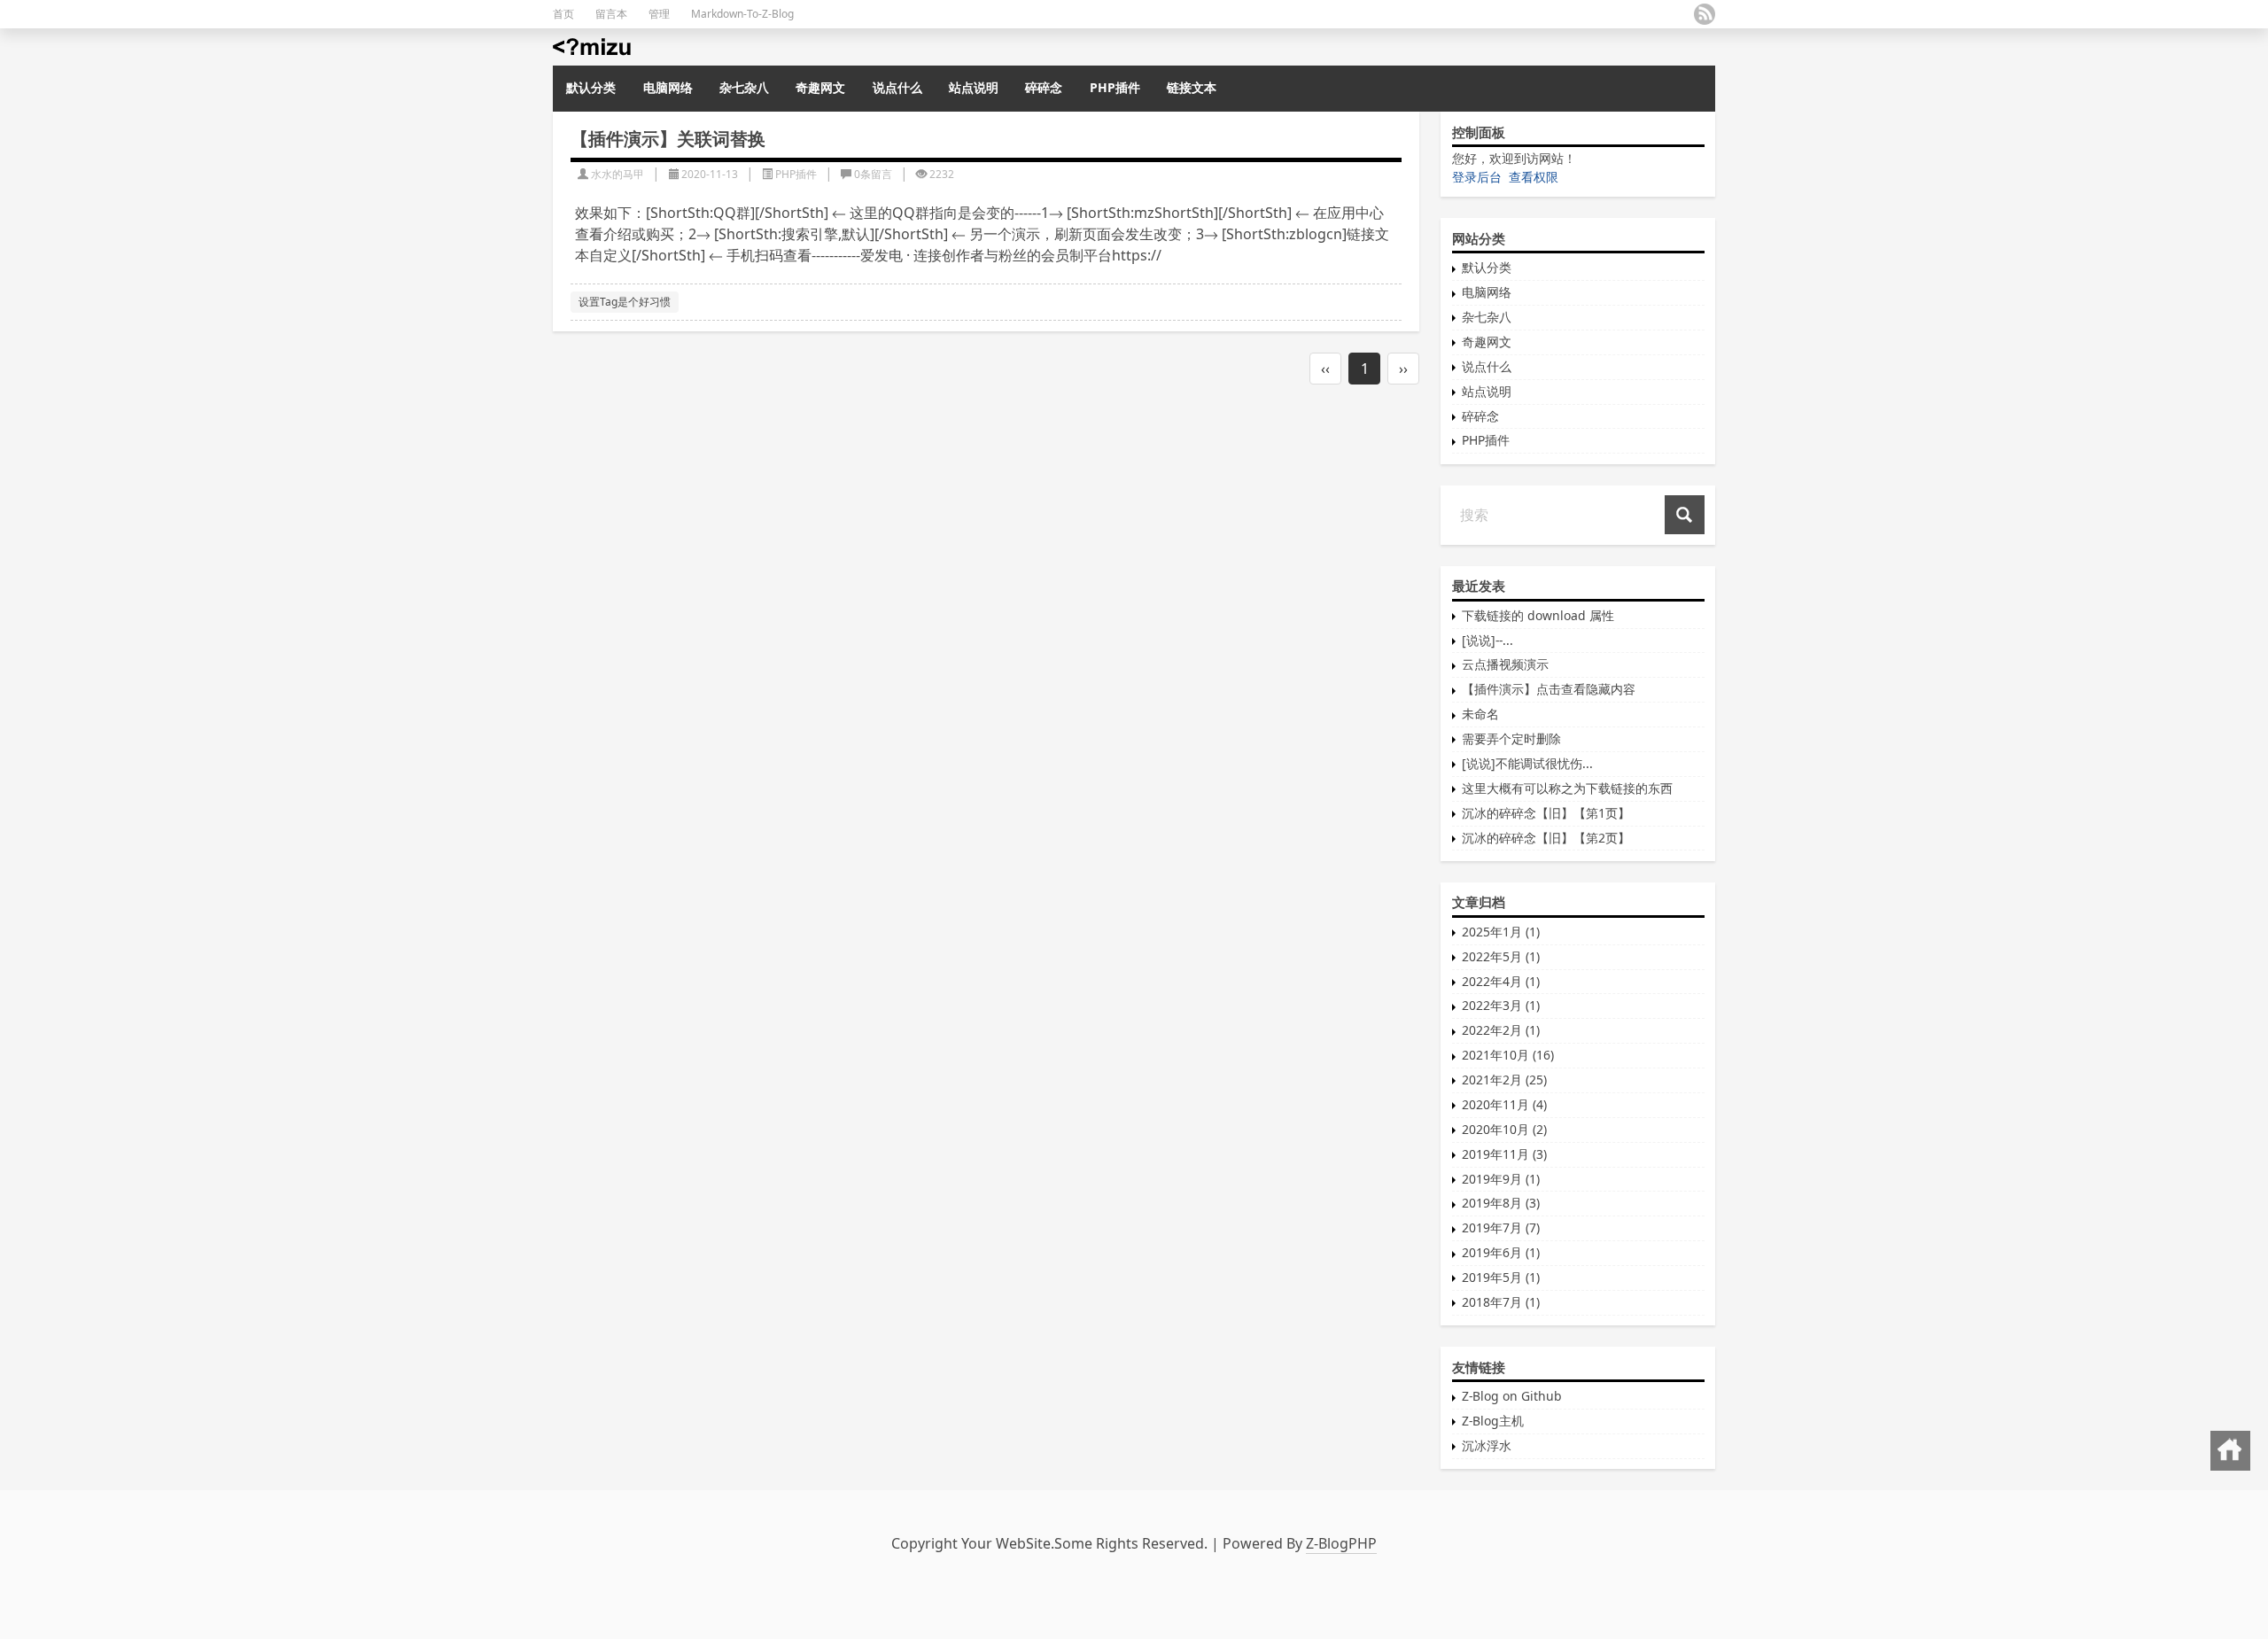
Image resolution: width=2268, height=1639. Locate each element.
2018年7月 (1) (1501, 1302)
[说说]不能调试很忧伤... (1527, 763)
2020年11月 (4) (1504, 1104)
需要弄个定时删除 (1511, 738)
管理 (659, 14)
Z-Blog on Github (1512, 1396)
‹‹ (1325, 369)
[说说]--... (1487, 640)
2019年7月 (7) (1501, 1227)
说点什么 (897, 87)
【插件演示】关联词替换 (668, 139)
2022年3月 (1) (1501, 1005)
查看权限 (1534, 177)
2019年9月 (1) (1501, 1179)
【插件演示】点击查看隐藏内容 (1549, 689)
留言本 (611, 14)
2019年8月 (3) (1501, 1203)
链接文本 (1192, 87)
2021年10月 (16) (1508, 1055)
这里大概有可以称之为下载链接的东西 (1567, 788)
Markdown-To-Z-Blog (742, 14)
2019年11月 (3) (1504, 1154)
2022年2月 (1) (1501, 1030)
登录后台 (1477, 177)
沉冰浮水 (1487, 1445)
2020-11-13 (710, 174)
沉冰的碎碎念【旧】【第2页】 (1546, 838)
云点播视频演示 (1505, 664)
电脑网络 (668, 87)
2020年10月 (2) (1504, 1129)
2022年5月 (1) (1501, 956)
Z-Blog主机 (1493, 1421)
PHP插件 (1115, 87)
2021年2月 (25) (1504, 1080)
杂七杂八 (744, 87)
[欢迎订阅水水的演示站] (1705, 14)
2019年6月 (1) (1501, 1252)
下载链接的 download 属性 (1538, 615)
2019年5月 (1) (1501, 1277)
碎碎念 (1044, 87)
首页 (563, 14)
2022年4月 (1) (1501, 981)
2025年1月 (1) (1501, 932)
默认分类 (591, 87)
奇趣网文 (820, 87)
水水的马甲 (617, 174)
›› (1403, 369)
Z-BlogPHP (1341, 1543)
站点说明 (974, 87)
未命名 (1480, 714)
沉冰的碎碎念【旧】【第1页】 (1546, 813)
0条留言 (873, 174)
